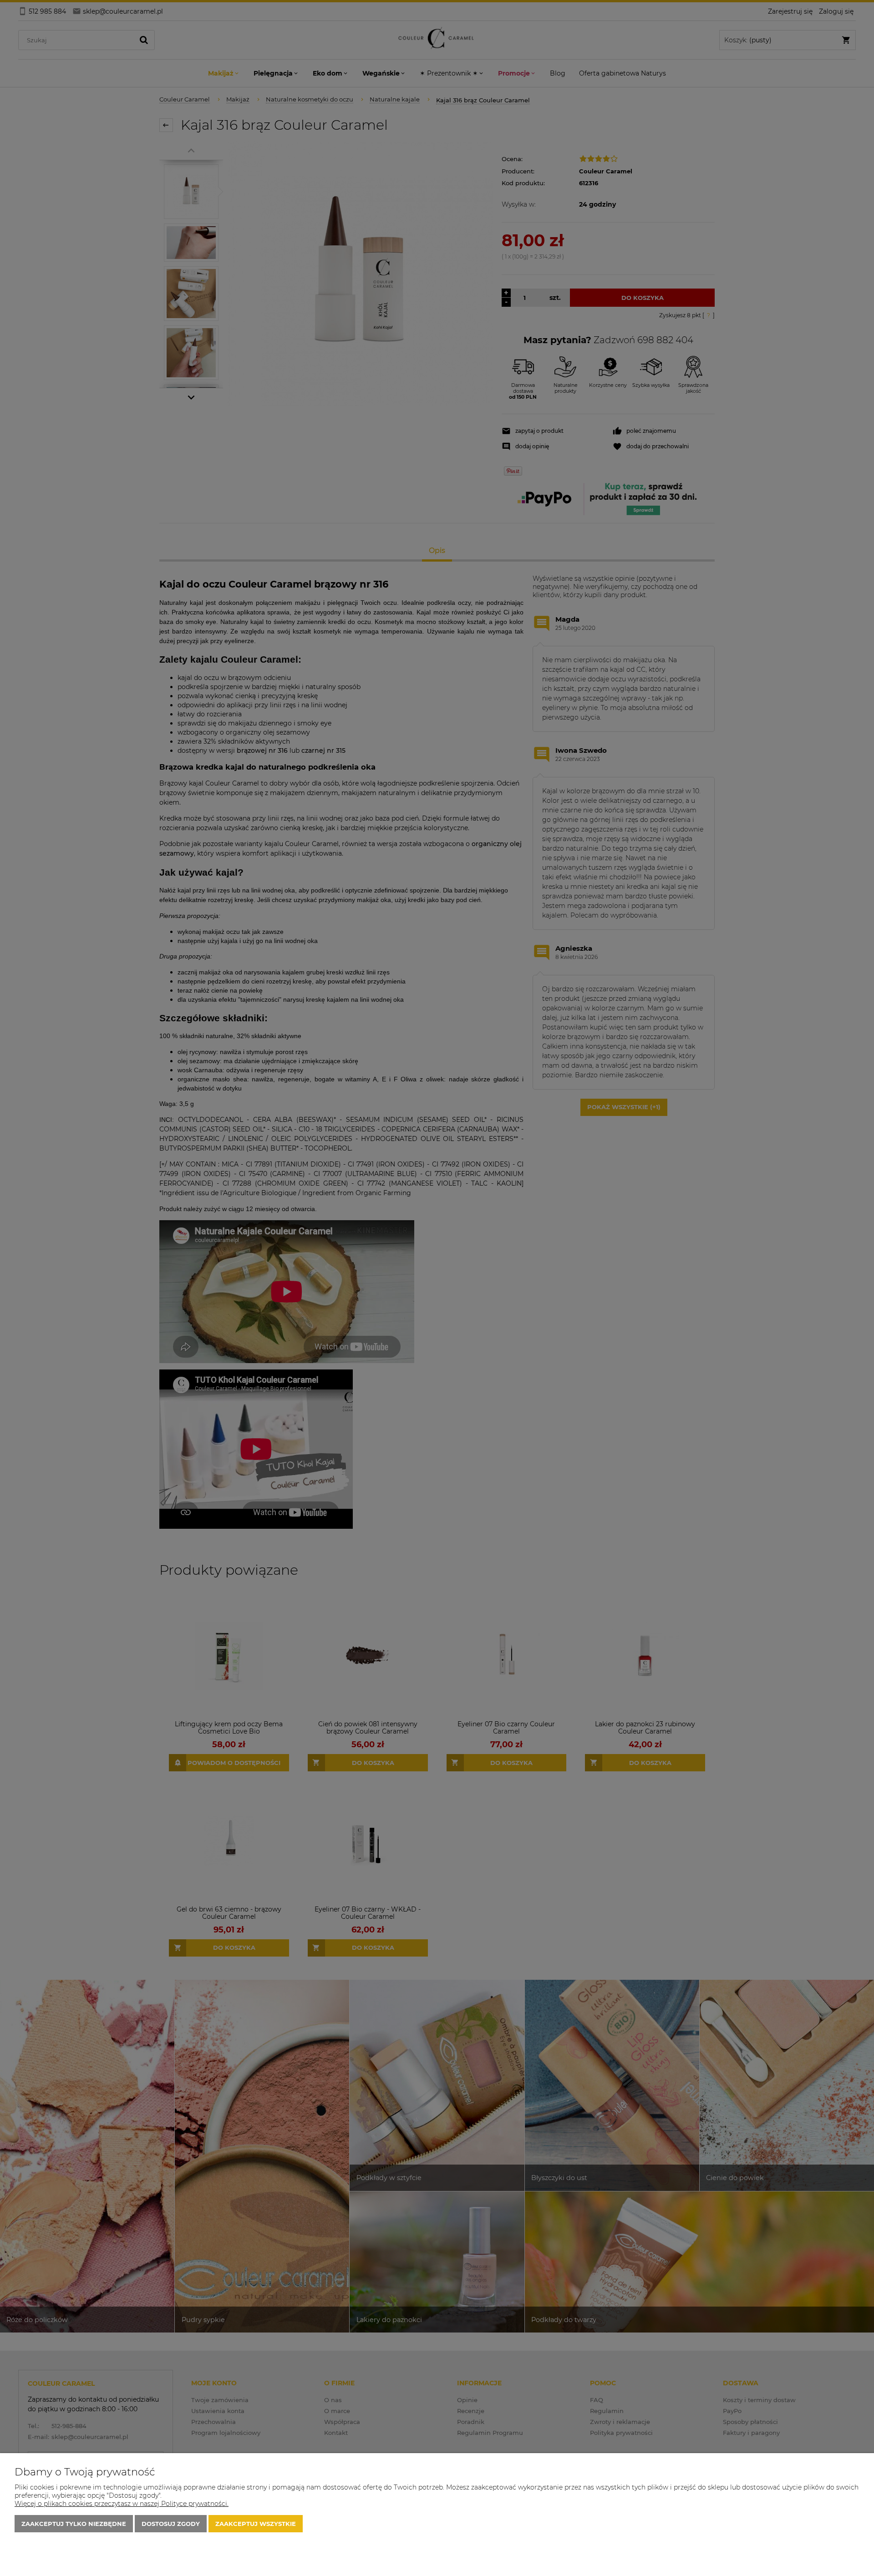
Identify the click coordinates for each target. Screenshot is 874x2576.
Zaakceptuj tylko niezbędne (74, 2524)
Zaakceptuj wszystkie (256, 2524)
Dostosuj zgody (171, 2524)
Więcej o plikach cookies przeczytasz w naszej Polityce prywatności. (122, 2504)
